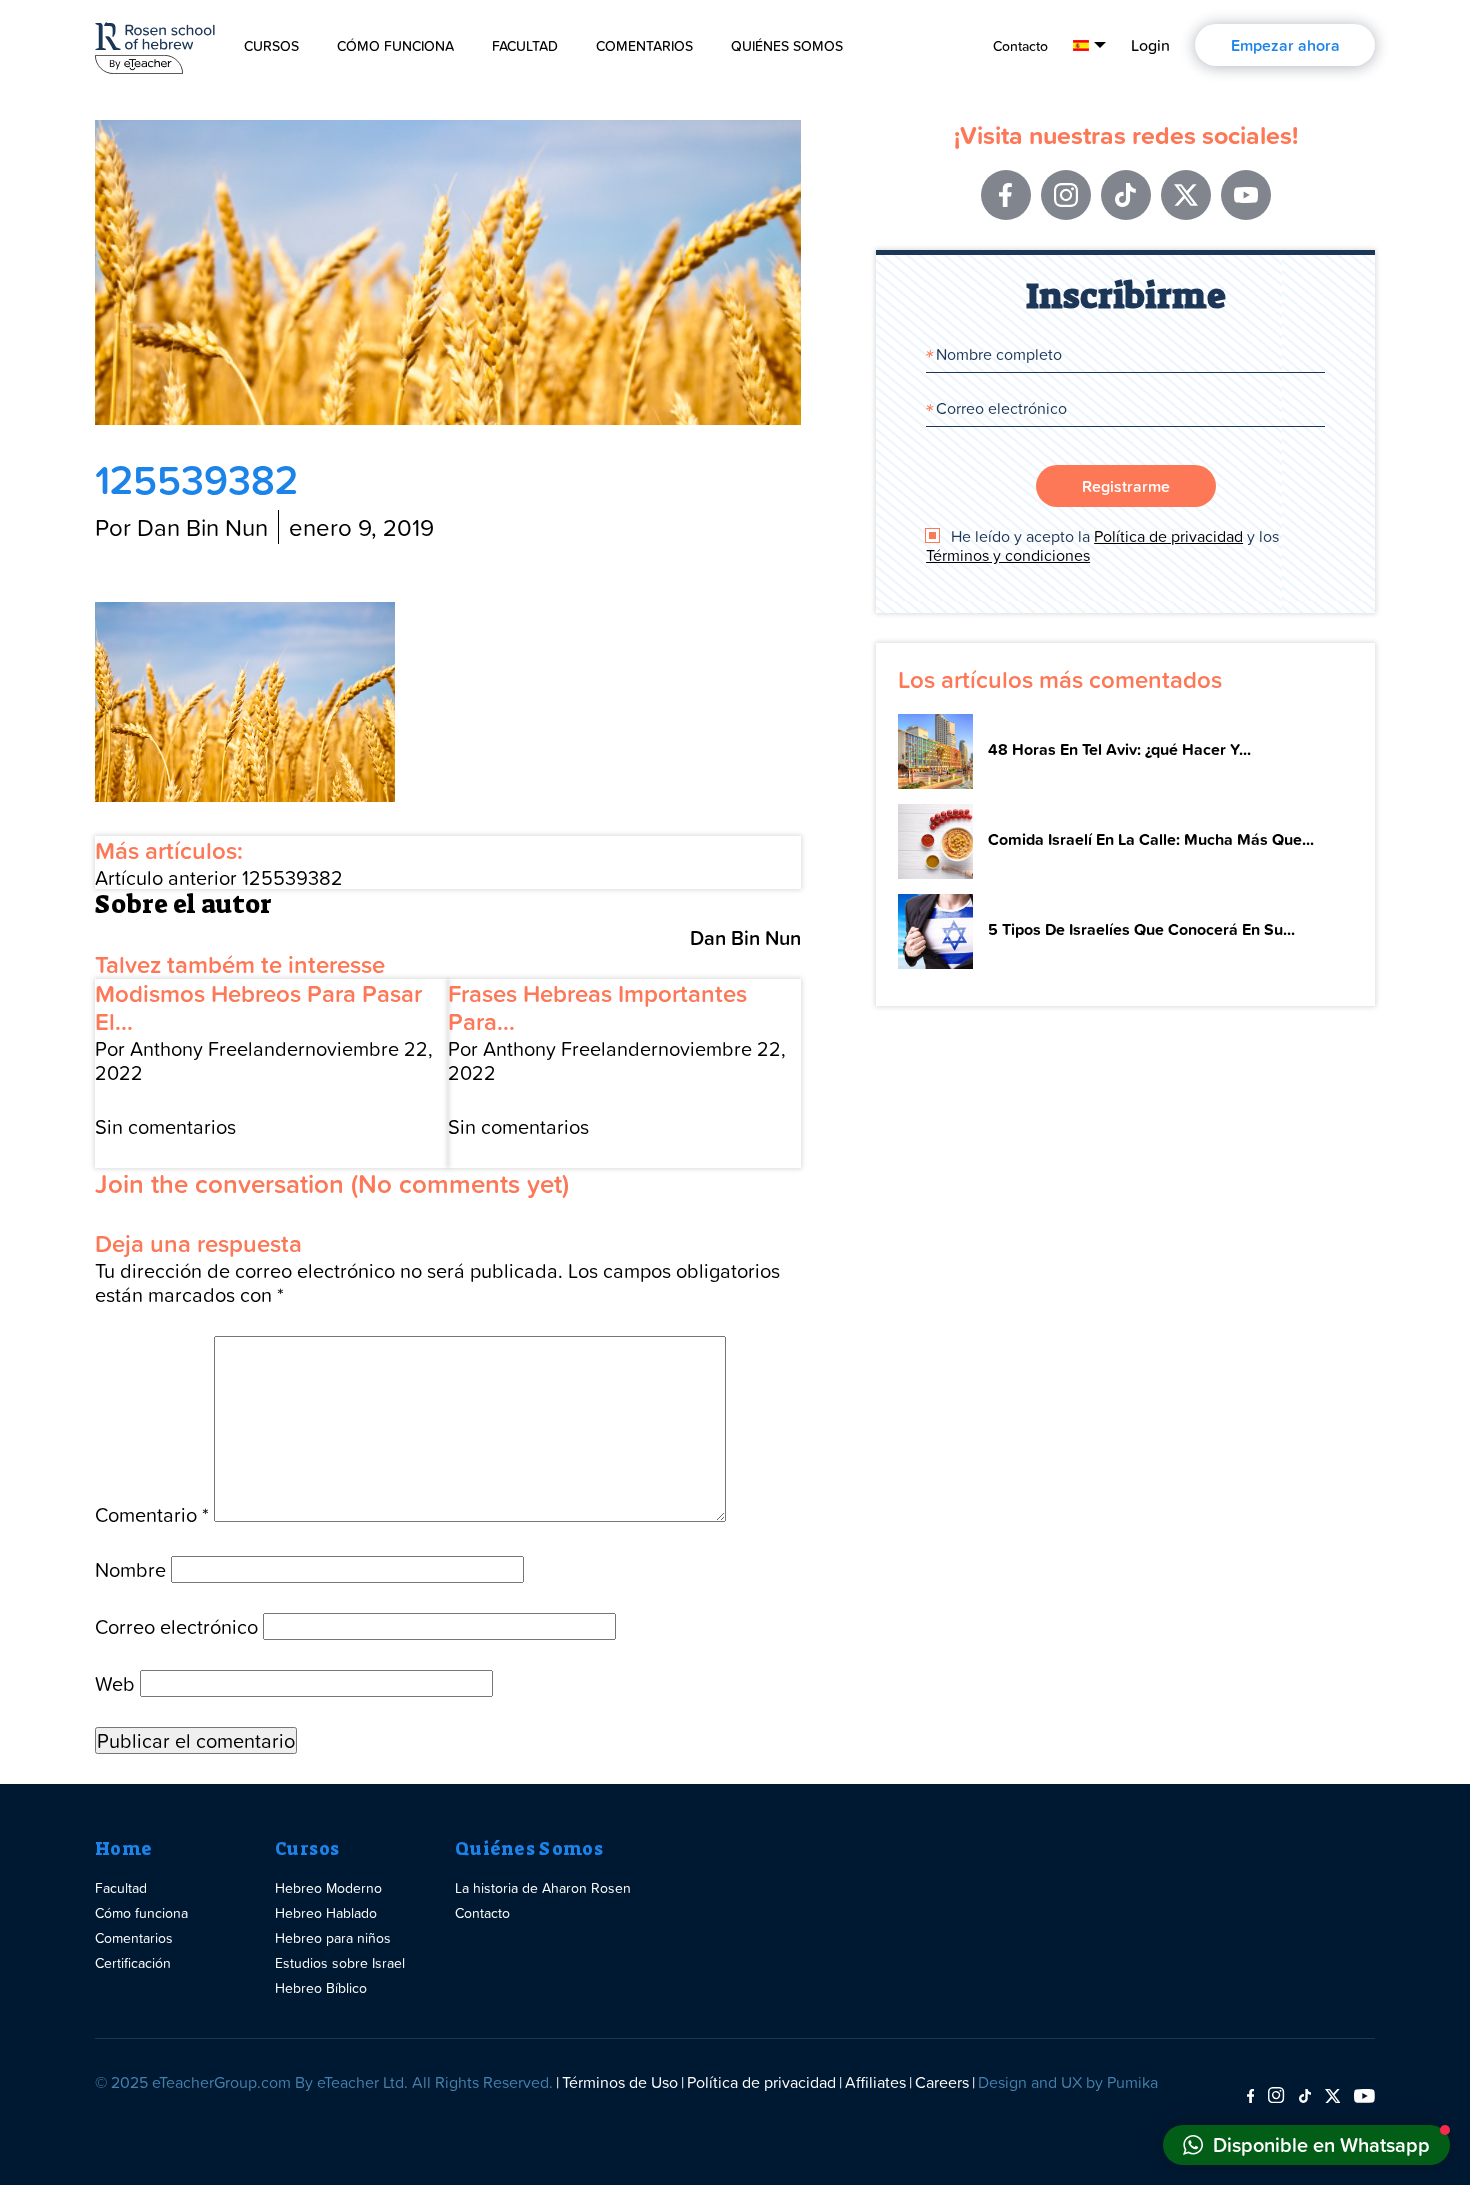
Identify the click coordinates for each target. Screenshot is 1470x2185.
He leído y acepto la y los (1102, 546)
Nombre (130, 1569)
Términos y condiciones (1008, 555)
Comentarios (644, 46)
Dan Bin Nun (745, 937)
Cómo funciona (395, 46)
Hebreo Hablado (326, 1912)
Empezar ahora (1285, 45)
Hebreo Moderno (328, 1887)
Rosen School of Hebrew (155, 44)
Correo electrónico (176, 1626)
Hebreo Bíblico (321, 1987)
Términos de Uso (620, 2082)
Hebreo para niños (333, 1937)
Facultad (525, 46)
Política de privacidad (1168, 536)
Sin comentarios (165, 1126)
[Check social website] (1250, 2097)
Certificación (133, 1962)
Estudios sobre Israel (340, 1962)
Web (115, 1683)
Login (1150, 45)
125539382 (219, 877)
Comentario (152, 1514)
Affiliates (875, 2082)
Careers (942, 2082)
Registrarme (1126, 486)
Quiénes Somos (787, 46)
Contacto (1020, 46)
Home (123, 1849)
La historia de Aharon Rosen (543, 1887)
